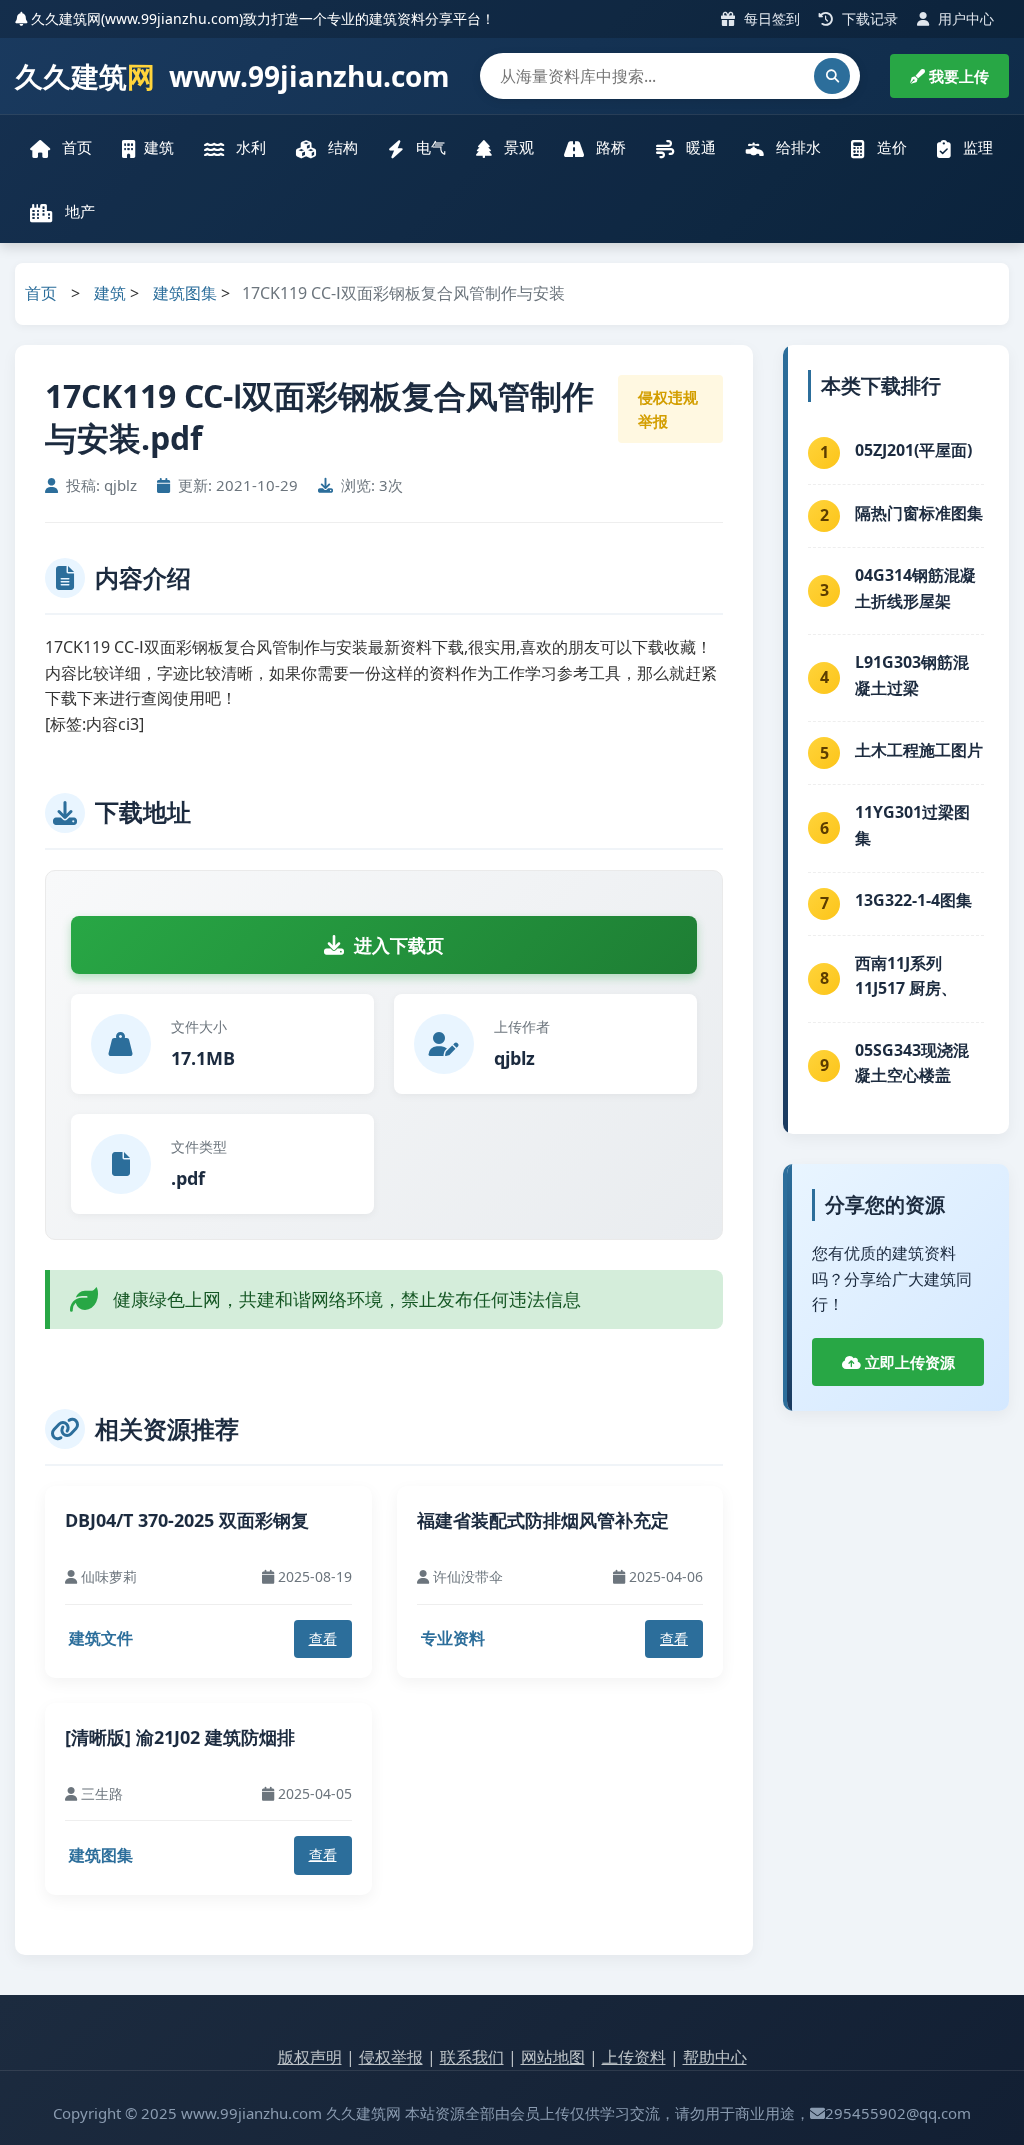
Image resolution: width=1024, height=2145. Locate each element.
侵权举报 (391, 2057)
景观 (517, 147)
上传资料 (634, 2057)
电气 (429, 147)
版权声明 (310, 2057)
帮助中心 (715, 2057)
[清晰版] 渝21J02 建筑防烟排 (180, 1737)
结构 (341, 147)
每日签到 (770, 18)
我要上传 (957, 76)
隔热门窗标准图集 (919, 513)
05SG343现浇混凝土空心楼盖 (912, 1063)
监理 (976, 147)
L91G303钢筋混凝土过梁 (912, 675)
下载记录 (868, 18)
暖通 (699, 147)
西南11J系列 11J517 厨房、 (906, 976)
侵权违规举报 (668, 409)
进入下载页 (399, 945)
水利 (249, 147)
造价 (890, 147)
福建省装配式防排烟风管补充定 (543, 1520)
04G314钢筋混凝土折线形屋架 (915, 588)
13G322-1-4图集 (913, 900)
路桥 (609, 147)
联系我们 (472, 2057)
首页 (75, 147)
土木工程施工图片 (919, 750)
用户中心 (964, 18)
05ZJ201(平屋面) (913, 450)
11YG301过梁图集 (912, 825)
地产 (78, 211)
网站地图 (553, 2057)
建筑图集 (185, 293)
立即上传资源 (908, 1362)
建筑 (159, 147)
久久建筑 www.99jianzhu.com (232, 76)
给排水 (796, 147)
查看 (323, 1638)
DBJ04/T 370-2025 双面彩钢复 (187, 1520)
